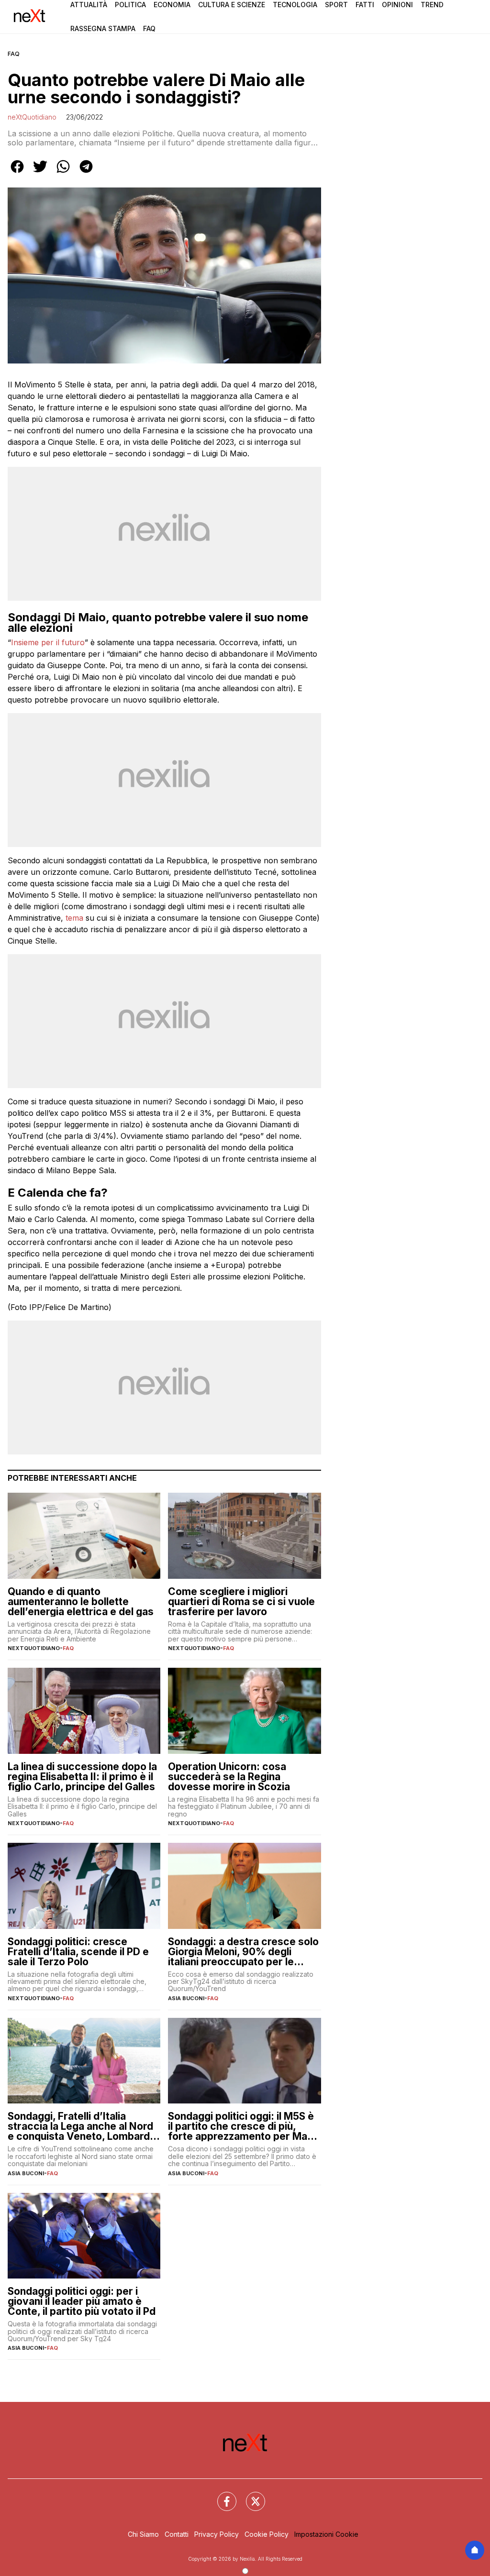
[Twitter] (250, 2496)
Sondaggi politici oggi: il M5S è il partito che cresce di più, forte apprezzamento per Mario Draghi (244, 2126)
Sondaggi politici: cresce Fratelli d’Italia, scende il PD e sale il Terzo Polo (78, 1952)
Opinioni (397, 5)
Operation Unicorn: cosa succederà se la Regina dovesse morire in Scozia (229, 1777)
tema (74, 918)
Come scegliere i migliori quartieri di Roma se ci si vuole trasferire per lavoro (241, 1602)
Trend (432, 5)
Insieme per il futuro (48, 642)
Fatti (365, 5)
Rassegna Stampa (103, 28)
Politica (130, 5)
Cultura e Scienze (232, 5)
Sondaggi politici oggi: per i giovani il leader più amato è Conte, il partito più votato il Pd (82, 2301)
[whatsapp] (63, 173)
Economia (172, 5)
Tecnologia (295, 5)
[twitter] (40, 173)
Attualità (89, 5)
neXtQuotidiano (32, 117)
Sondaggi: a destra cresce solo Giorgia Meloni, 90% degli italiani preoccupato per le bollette (243, 1952)
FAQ (14, 54)
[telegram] (86, 173)
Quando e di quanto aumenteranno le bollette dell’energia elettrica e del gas (81, 1602)
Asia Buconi (186, 1998)
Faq (149, 28)
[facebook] (17, 173)
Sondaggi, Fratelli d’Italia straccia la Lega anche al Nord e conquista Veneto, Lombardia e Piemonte (83, 2126)
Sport (336, 5)
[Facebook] (221, 2496)
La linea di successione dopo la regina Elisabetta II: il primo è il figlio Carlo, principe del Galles (82, 1777)
